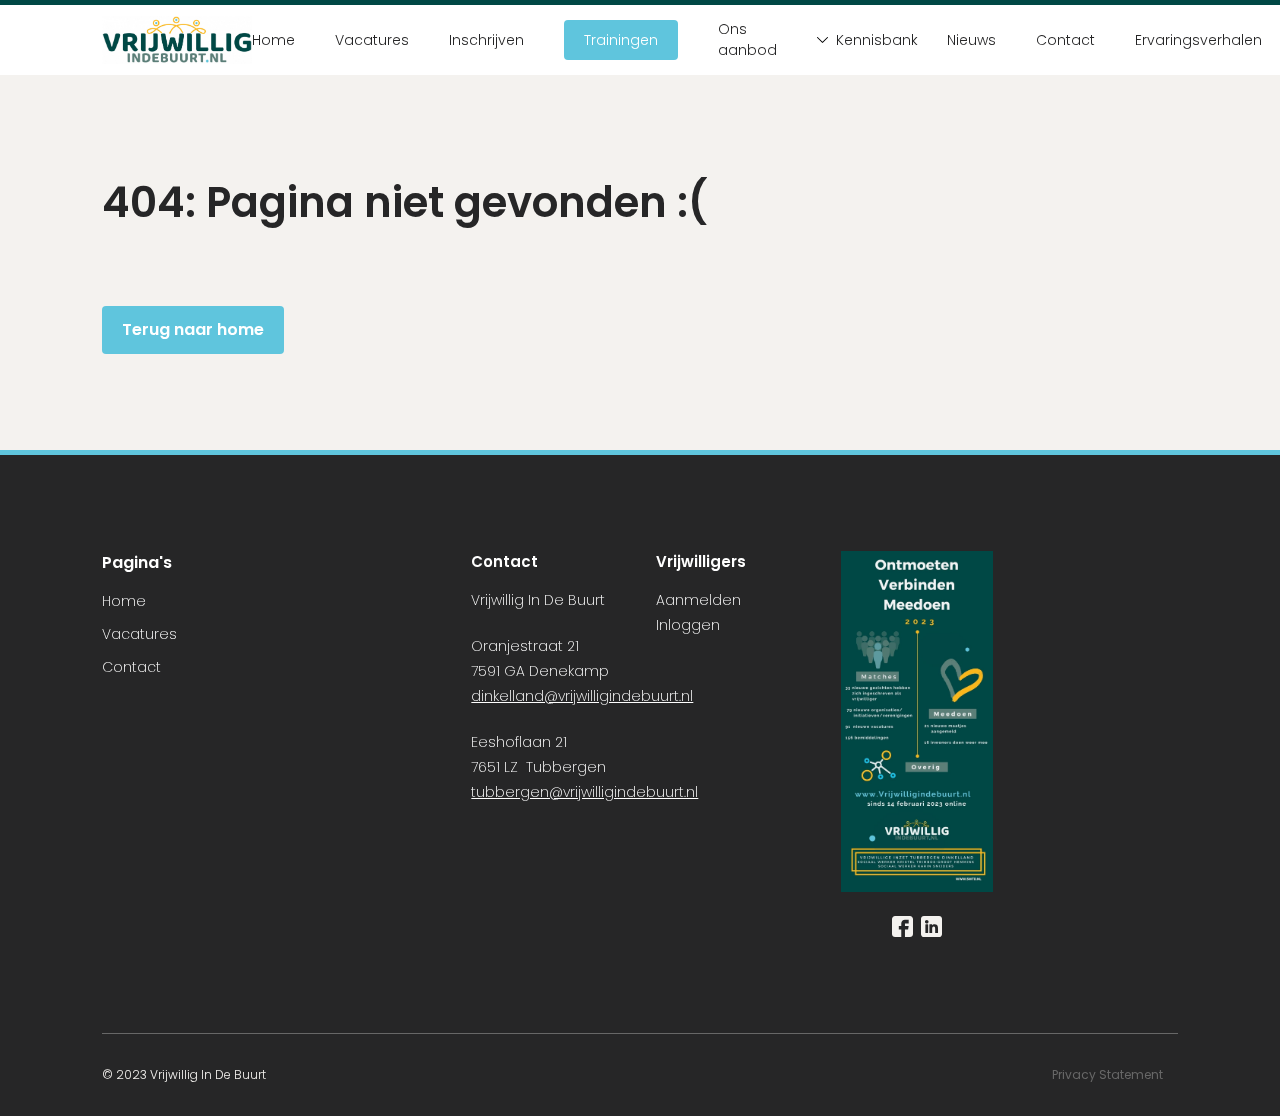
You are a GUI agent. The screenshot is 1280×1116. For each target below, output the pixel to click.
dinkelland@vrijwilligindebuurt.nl (582, 696)
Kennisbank (871, 40)
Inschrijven (486, 40)
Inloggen (688, 625)
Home (273, 40)
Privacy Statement (1109, 1074)
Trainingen (621, 40)
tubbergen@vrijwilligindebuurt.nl (584, 792)
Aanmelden (698, 600)
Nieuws (971, 40)
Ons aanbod (747, 39)
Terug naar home (193, 329)
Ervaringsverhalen (1198, 40)
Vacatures (372, 40)
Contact (1065, 40)
